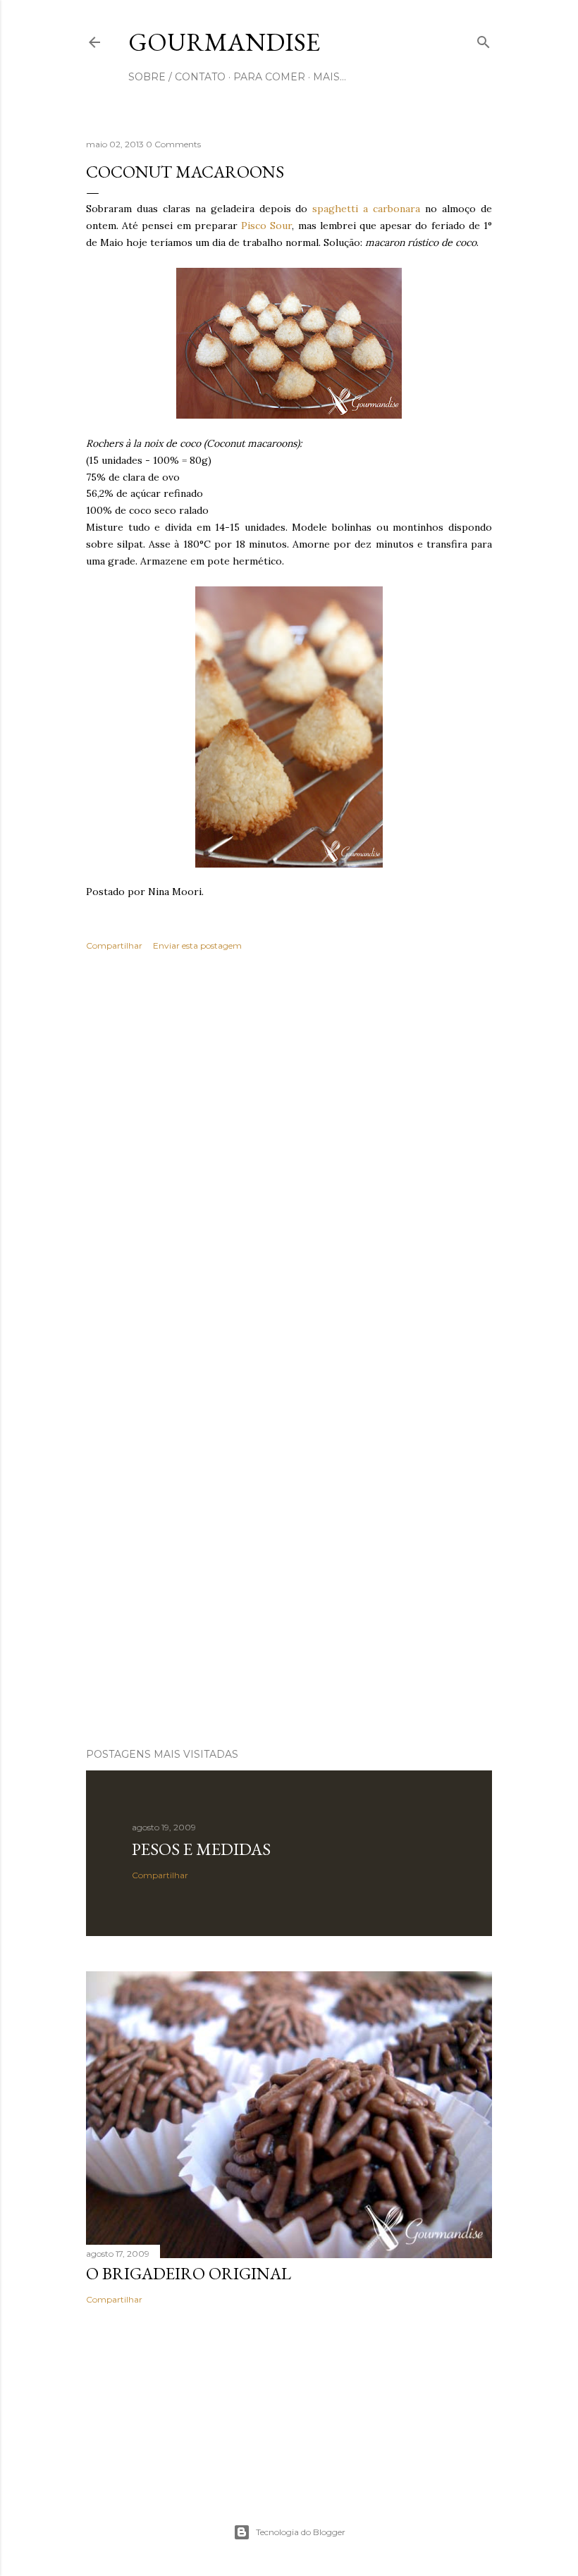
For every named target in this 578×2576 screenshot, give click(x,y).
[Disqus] (289, 1167)
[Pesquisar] (484, 39)
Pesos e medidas (201, 1849)
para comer (269, 77)
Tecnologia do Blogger (301, 2532)
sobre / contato (177, 77)
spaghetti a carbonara (366, 209)
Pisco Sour (266, 226)
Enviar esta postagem (197, 945)
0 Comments (173, 144)
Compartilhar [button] (114, 945)
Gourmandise (224, 42)
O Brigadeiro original (189, 2273)
